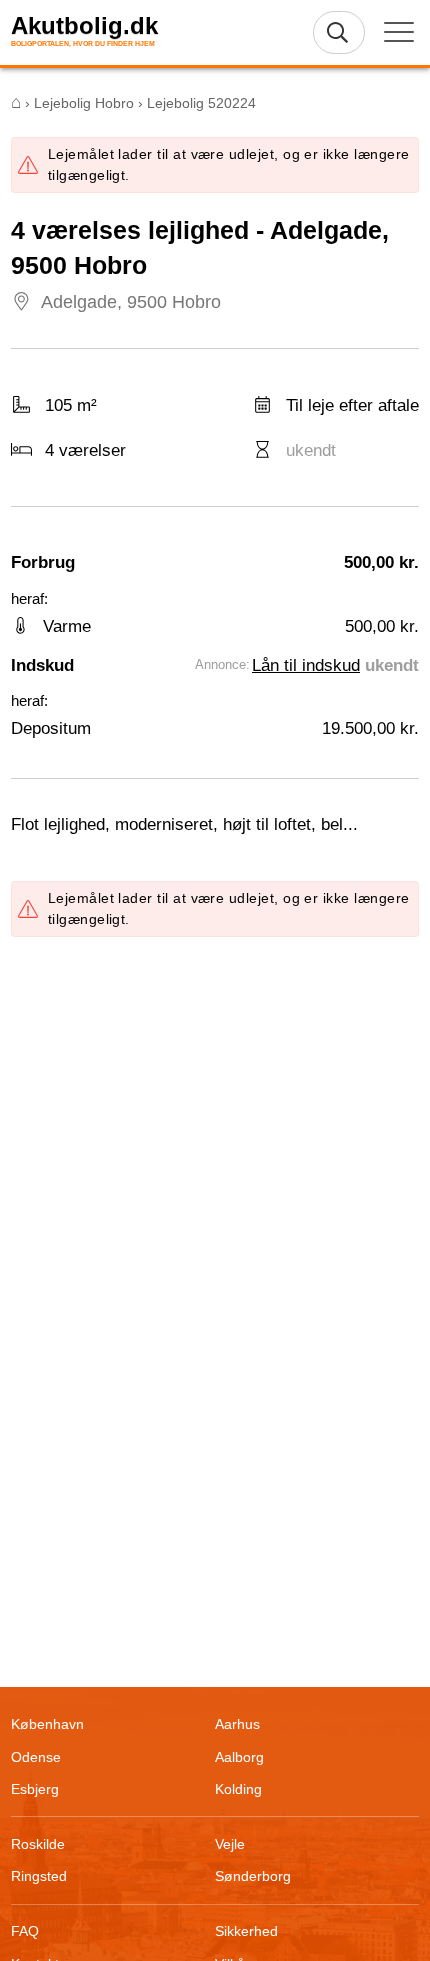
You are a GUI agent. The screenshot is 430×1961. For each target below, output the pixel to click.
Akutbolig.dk (84, 26)
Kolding (238, 1789)
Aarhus (237, 1724)
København (47, 1724)
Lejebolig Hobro (84, 103)
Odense (36, 1757)
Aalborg (239, 1757)
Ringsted (39, 1876)
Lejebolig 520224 (201, 103)
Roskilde (38, 1844)
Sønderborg (253, 1876)
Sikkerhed (246, 1931)
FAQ (25, 1931)
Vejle (230, 1844)
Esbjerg (35, 1789)
